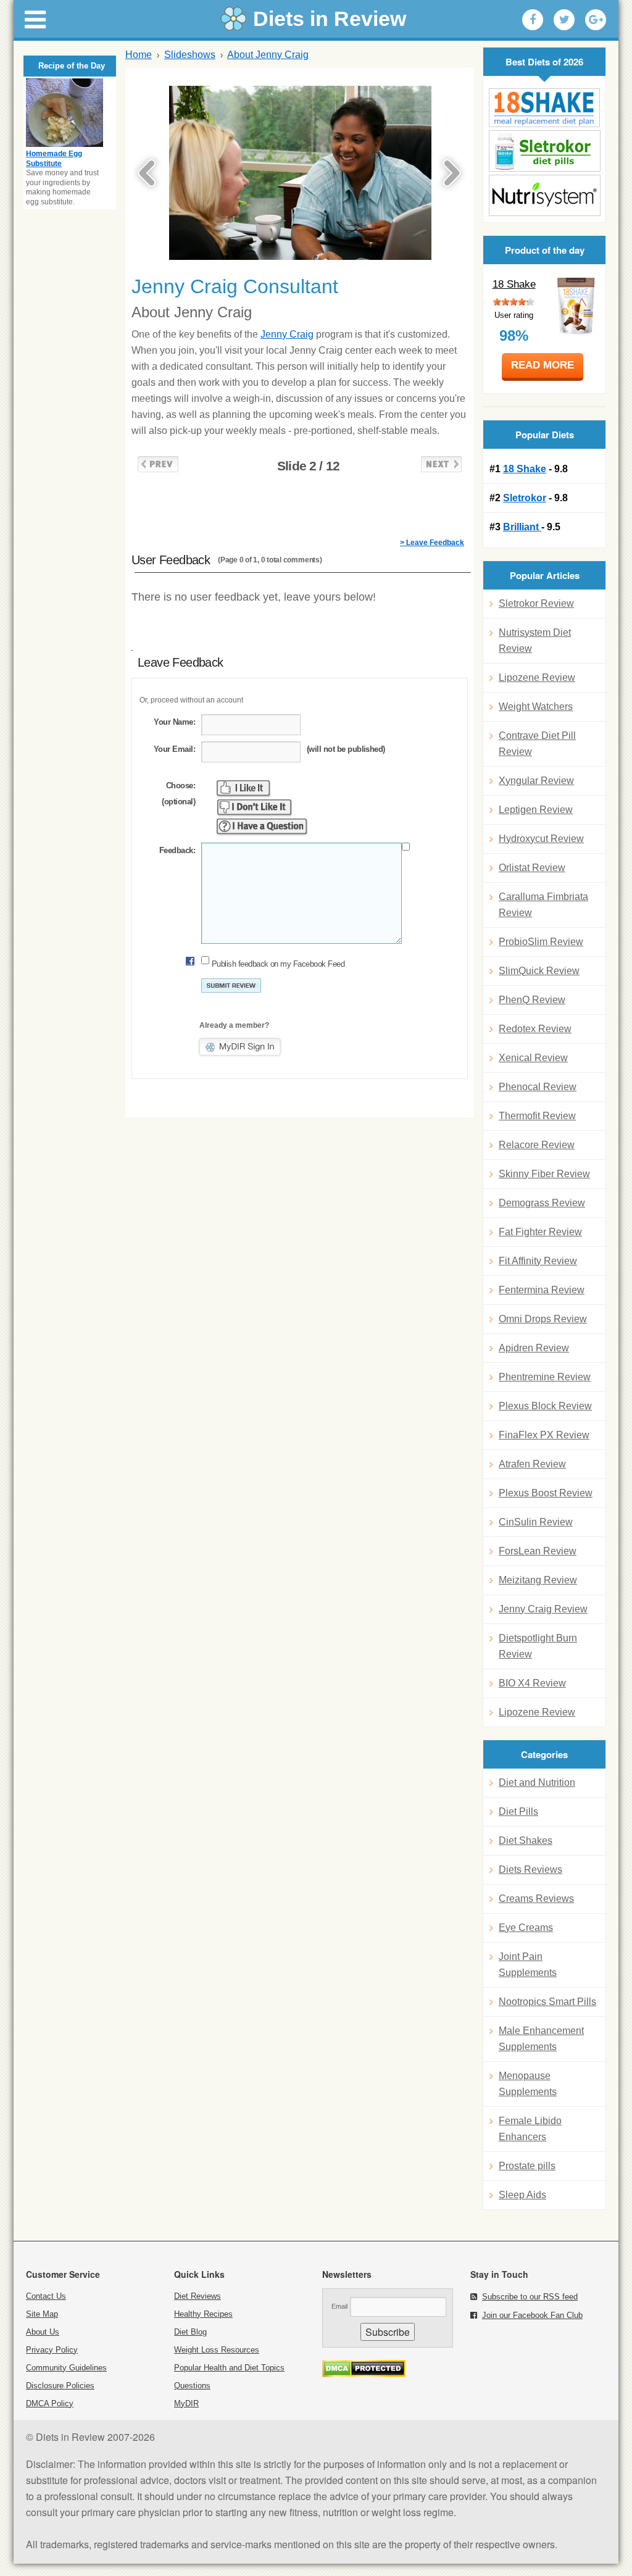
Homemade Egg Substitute (54, 159)
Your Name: (174, 722)
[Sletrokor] (544, 151)
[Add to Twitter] (564, 20)
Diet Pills (518, 1811)
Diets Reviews (530, 1869)
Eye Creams (526, 1928)
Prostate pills (527, 2166)
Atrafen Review (532, 1464)
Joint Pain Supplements (528, 1965)
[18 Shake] (544, 108)
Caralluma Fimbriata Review (543, 905)
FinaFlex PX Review (544, 1435)
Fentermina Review (542, 1290)
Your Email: (174, 749)
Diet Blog (190, 2332)
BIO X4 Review (532, 1683)
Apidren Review (534, 1348)
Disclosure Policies (60, 2386)
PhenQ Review (532, 1000)
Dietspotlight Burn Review (538, 1646)
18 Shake (514, 284)
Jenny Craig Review (543, 1609)
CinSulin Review (536, 1522)
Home (139, 55)
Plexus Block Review (545, 1406)
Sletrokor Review (536, 603)
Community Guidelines (66, 2368)
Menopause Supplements (528, 2084)
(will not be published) (346, 749)
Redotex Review (535, 1029)
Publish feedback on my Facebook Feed (278, 964)
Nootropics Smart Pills (547, 2002)
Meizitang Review (538, 1580)
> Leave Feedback (432, 543)
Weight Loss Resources (217, 2350)
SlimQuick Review (539, 971)
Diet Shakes (526, 1840)
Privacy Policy (52, 2350)
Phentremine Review (545, 1377)
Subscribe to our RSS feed (530, 2297)
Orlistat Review (532, 868)
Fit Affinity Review (538, 1261)
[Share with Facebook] (533, 20)
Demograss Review (542, 1203)
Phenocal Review (538, 1087)
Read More (543, 365)
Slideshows (190, 55)
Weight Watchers (536, 707)
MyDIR (186, 2403)
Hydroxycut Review (541, 839)
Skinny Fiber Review (544, 1174)
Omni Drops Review (543, 1319)
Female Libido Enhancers (530, 2129)
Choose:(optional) (178, 794)
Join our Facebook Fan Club (532, 2315)
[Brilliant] (544, 195)
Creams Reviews (536, 1899)
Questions (192, 2386)
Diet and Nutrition (537, 1782)
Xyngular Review (536, 781)
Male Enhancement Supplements (541, 2039)
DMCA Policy (50, 2403)
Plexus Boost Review (546, 1493)
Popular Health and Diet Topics (229, 2368)
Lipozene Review (537, 677)
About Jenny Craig (268, 55)
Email (339, 2306)
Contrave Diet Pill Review (537, 744)
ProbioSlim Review (541, 942)
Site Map (42, 2314)
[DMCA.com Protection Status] (364, 2374)
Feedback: (177, 850)
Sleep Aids (522, 2195)
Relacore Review (537, 1145)
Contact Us (46, 2296)
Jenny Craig (287, 334)
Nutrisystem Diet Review (535, 640)
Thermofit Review (537, 1116)
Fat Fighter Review (540, 1232)
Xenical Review (533, 1058)
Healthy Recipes (203, 2314)
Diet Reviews (197, 2296)
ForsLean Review (538, 1551)
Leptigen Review (536, 810)
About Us (43, 2332)
